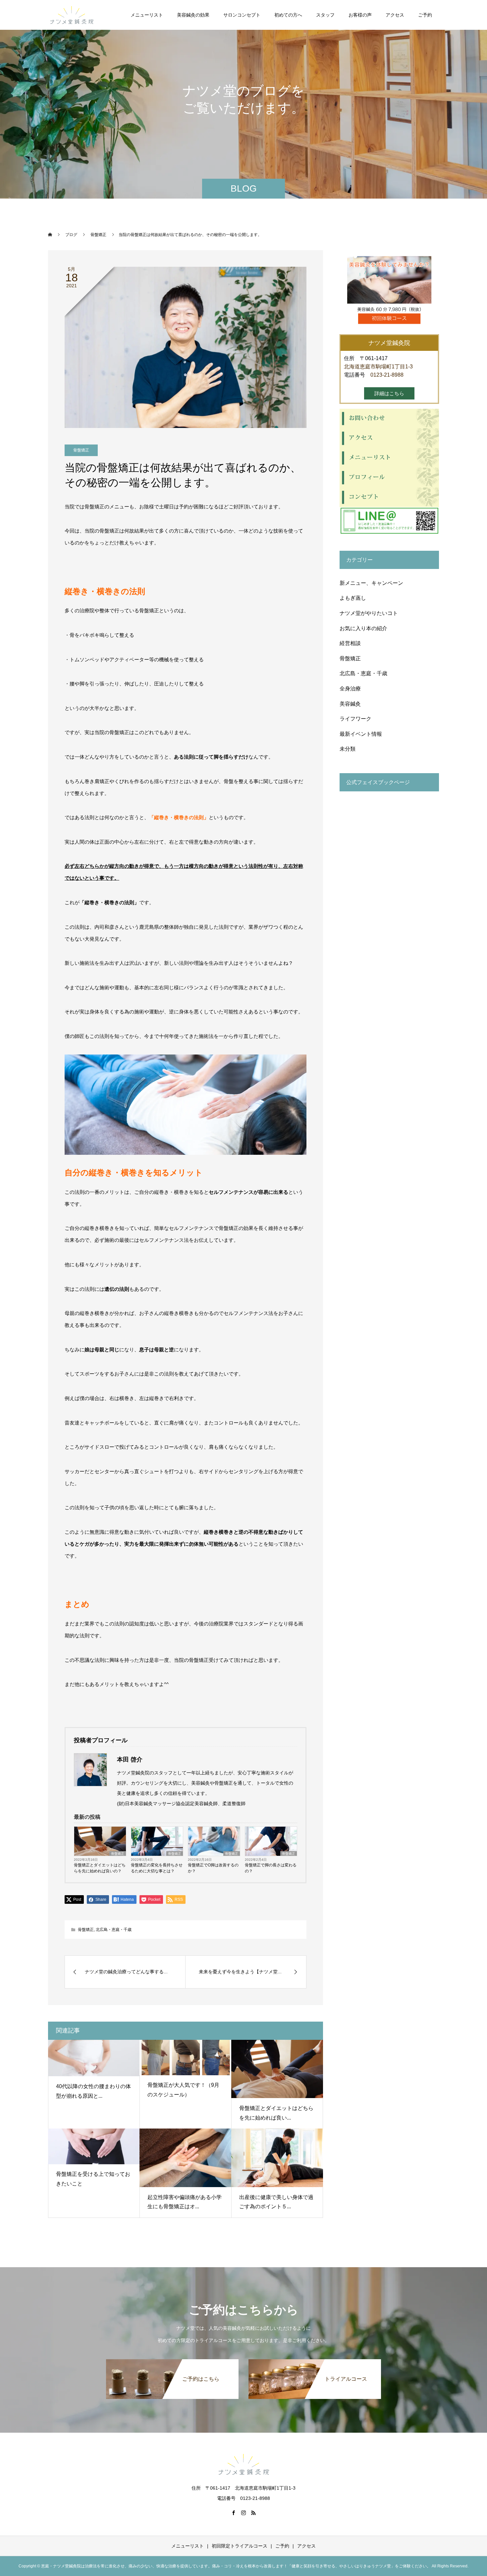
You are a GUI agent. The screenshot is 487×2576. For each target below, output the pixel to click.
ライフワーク (355, 719)
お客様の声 (360, 15)
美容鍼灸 (350, 704)
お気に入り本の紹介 (363, 628)
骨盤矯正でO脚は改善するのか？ (213, 1868)
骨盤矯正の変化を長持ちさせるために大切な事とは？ (157, 1868)
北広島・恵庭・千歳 (114, 1930)
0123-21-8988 (387, 375)
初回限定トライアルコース (240, 2546)
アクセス (395, 15)
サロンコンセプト (242, 15)
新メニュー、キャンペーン (371, 583)
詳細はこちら (389, 393)
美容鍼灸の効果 (193, 15)
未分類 (348, 749)
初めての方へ (288, 15)
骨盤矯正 (81, 450)
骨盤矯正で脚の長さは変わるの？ (271, 1868)
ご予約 (425, 15)
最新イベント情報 (361, 734)
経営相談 (350, 643)
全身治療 (350, 689)
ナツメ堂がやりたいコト (369, 613)
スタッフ (325, 15)
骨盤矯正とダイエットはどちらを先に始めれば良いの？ (100, 1868)
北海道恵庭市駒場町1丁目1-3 (378, 367)
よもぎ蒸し (353, 598)
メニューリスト (147, 15)
